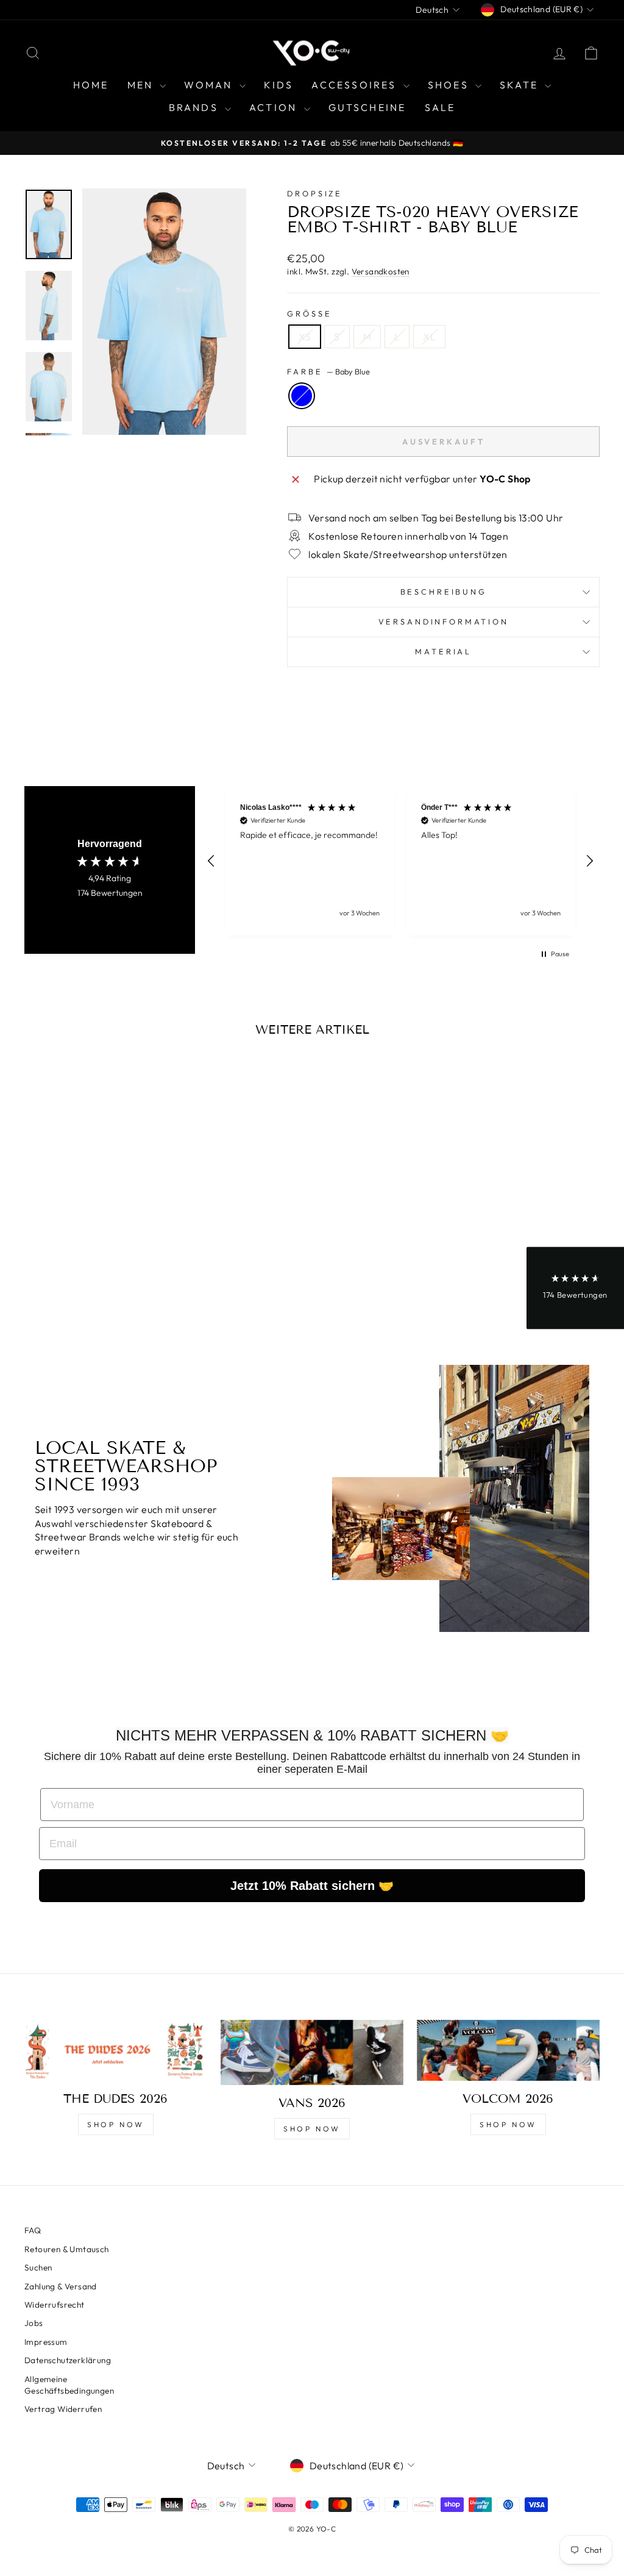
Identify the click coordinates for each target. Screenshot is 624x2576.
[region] (400, 861)
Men (142, 85)
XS (305, 337)
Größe (309, 313)
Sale (440, 107)
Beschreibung (444, 592)
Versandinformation (444, 621)
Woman (210, 85)
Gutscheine (367, 107)
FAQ (33, 2230)
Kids (279, 85)
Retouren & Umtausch (67, 2249)
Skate (521, 85)
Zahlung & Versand (61, 2286)
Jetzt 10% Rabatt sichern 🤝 (312, 1886)
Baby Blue (302, 396)
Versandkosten (381, 271)
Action (275, 107)
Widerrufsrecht (55, 2305)
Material (443, 651)
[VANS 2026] (312, 2052)
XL (429, 337)
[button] (211, 861)
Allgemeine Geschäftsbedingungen (69, 2385)
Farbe (328, 371)
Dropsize (315, 193)
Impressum (46, 2342)
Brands (195, 107)
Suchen (38, 2267)
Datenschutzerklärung (68, 2360)
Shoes (450, 85)
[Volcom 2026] (508, 2050)
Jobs (34, 2323)
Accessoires (356, 85)
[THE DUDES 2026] (116, 2050)
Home (91, 85)
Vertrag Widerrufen (63, 2409)
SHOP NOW (116, 2124)
